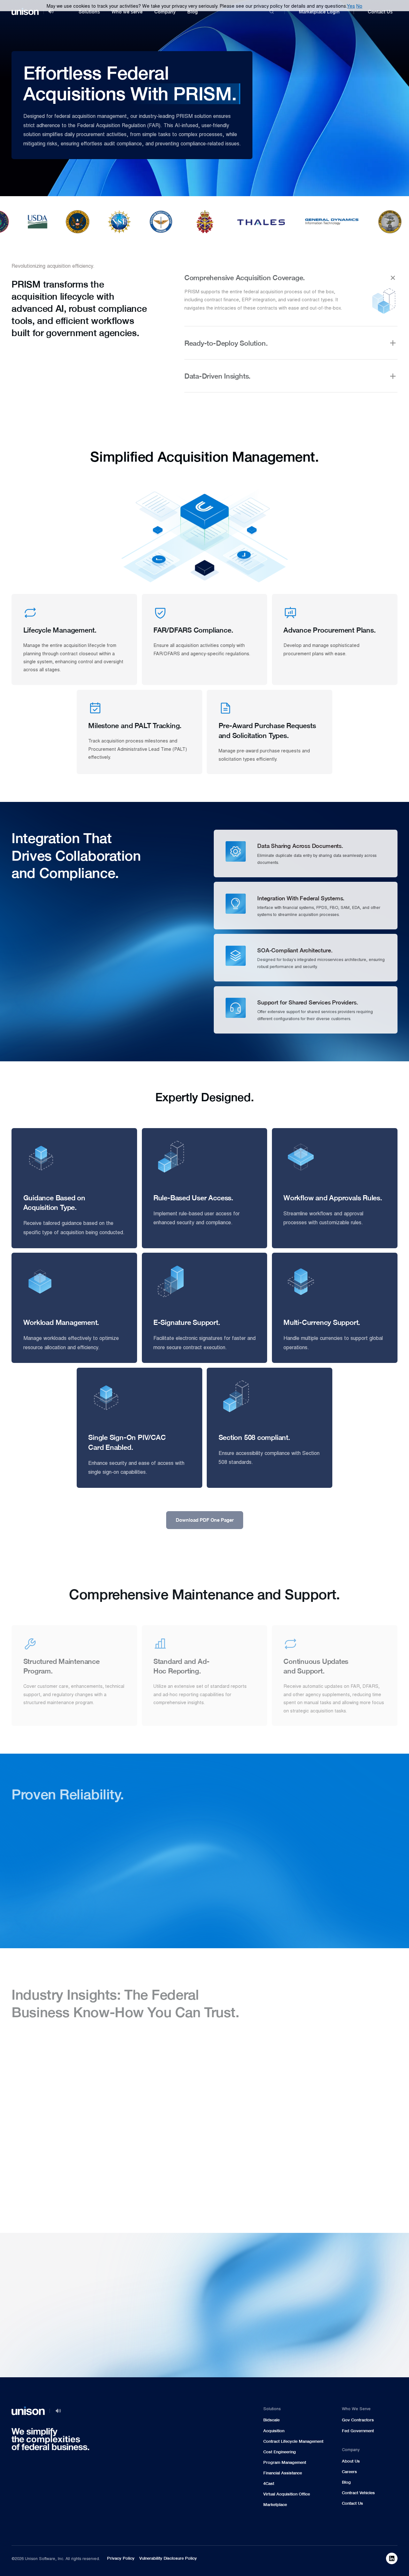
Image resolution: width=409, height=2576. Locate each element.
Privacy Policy (121, 2558)
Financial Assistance (283, 2473)
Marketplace (275, 2505)
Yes (351, 6)
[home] (25, 12)
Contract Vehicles (358, 2493)
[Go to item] (392, 2558)
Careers (349, 2472)
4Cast (269, 2484)
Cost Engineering (280, 2452)
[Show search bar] (272, 12)
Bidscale (271, 2420)
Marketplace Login (319, 12)
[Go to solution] (342, 2237)
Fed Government (358, 2431)
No (359, 6)
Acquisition (274, 2431)
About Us (351, 2461)
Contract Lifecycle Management (293, 2441)
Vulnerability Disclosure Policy (168, 2558)
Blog (193, 12)
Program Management (285, 2462)
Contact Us (380, 12)
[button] (89, 12)
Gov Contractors (358, 2420)
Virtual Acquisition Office (287, 2494)
